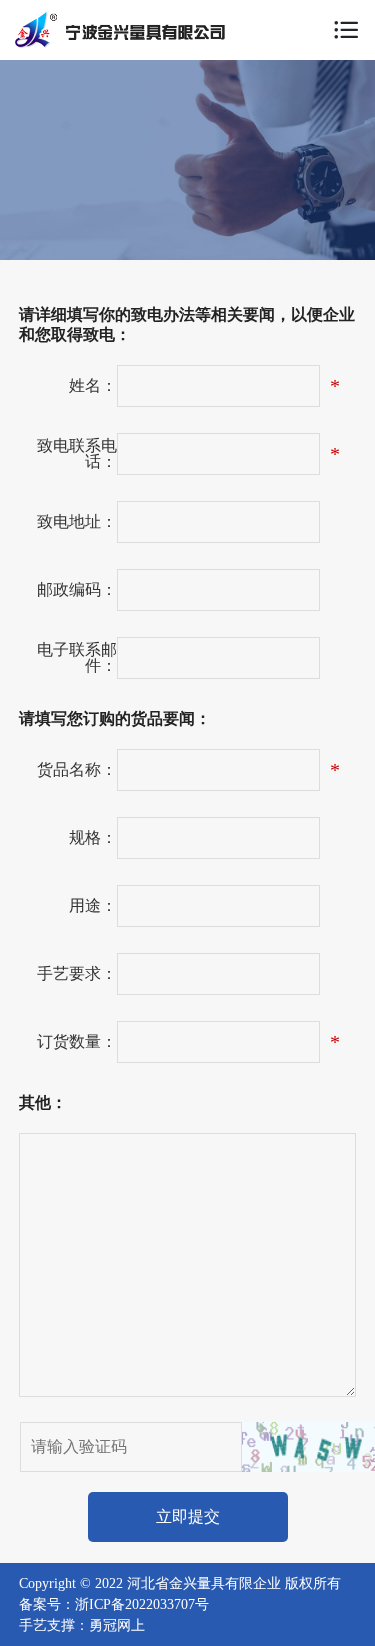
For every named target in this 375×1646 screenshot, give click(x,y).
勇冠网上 (117, 1625)
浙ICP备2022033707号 (142, 1604)
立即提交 (188, 1516)
